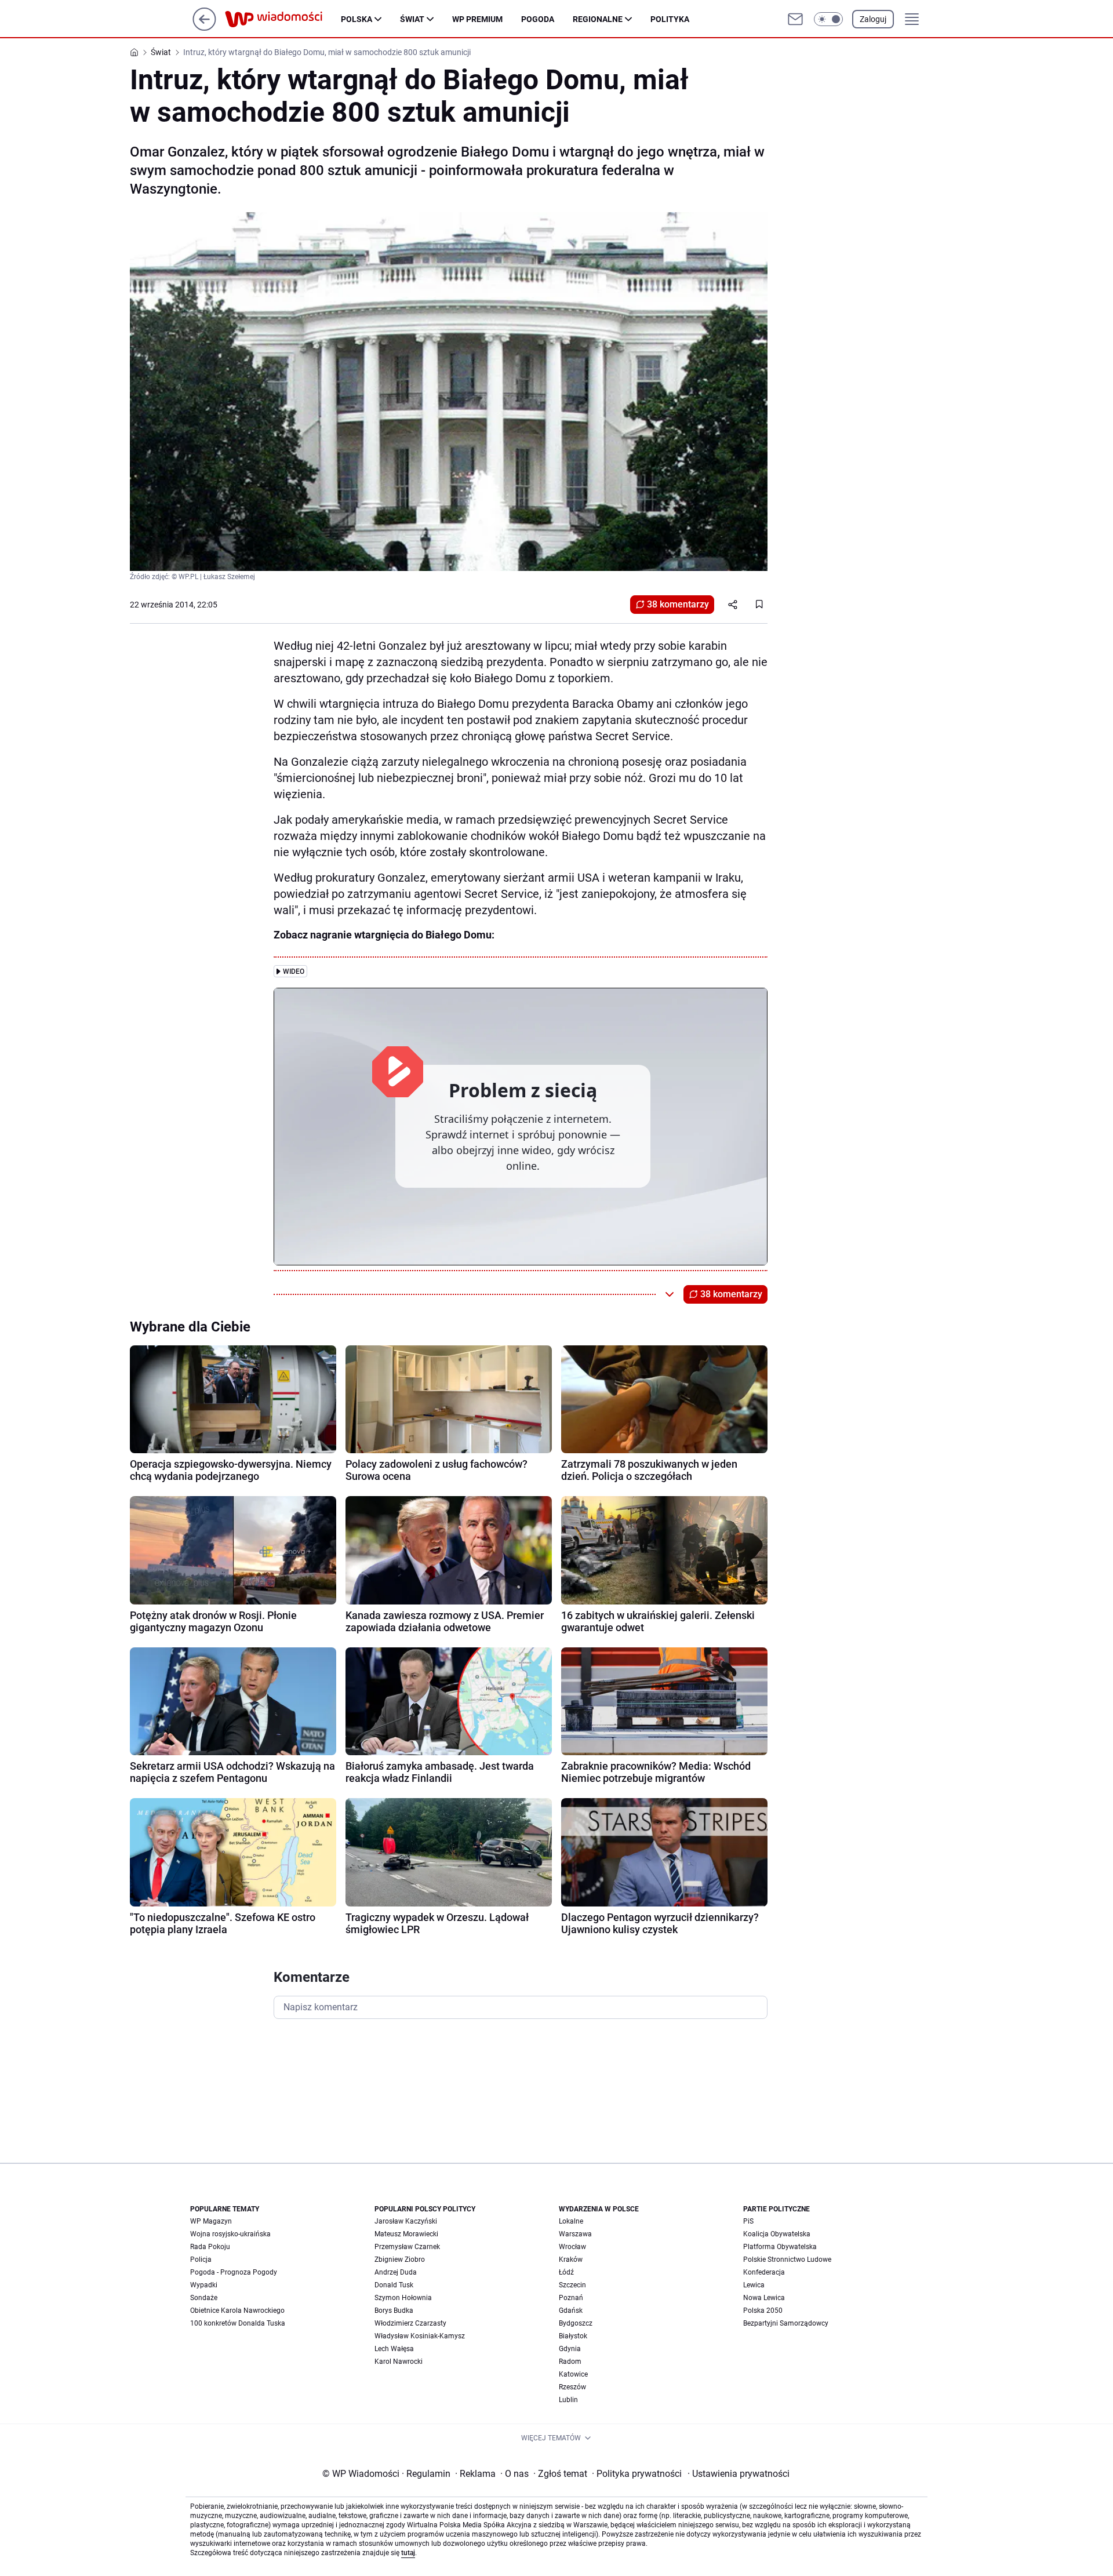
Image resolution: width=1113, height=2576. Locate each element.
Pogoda (538, 19)
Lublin (568, 2400)
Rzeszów (572, 2387)
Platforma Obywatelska (780, 2247)
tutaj (408, 2553)
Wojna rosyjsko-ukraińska (230, 2234)
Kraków (571, 2260)
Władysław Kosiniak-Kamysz (420, 2336)
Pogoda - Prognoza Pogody (234, 2272)
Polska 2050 (763, 2311)
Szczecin (572, 2285)
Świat (412, 19)
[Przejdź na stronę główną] (204, 28)
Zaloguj (873, 19)
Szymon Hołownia (403, 2298)
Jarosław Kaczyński (406, 2221)
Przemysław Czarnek (407, 2247)
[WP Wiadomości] (283, 19)
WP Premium (477, 19)
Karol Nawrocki (399, 2362)
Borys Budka (394, 2311)
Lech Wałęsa (394, 2349)
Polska (357, 19)
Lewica (754, 2285)
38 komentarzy (678, 604)
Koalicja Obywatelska (777, 2234)
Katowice (573, 2374)
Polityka (670, 19)
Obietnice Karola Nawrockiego (237, 2311)
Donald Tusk (394, 2285)
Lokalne (571, 2221)
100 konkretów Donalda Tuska (238, 2323)
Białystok (573, 2336)
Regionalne (598, 19)
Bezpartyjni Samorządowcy (786, 2323)
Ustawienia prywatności (739, 2474)
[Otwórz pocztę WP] (795, 19)
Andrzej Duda (396, 2272)
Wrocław (572, 2247)
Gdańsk (571, 2311)
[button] (828, 19)
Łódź (566, 2272)
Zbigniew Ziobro (400, 2260)
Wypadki (204, 2285)
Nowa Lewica (764, 2298)
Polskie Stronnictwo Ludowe (787, 2260)
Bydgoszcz (576, 2323)
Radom (570, 2362)
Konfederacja (764, 2272)
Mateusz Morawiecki (406, 2234)
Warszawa (575, 2234)
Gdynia (570, 2349)
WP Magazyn (211, 2221)
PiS (748, 2221)
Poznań (571, 2298)
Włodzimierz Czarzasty (410, 2323)
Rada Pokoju (210, 2247)
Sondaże (204, 2298)
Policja (201, 2260)
